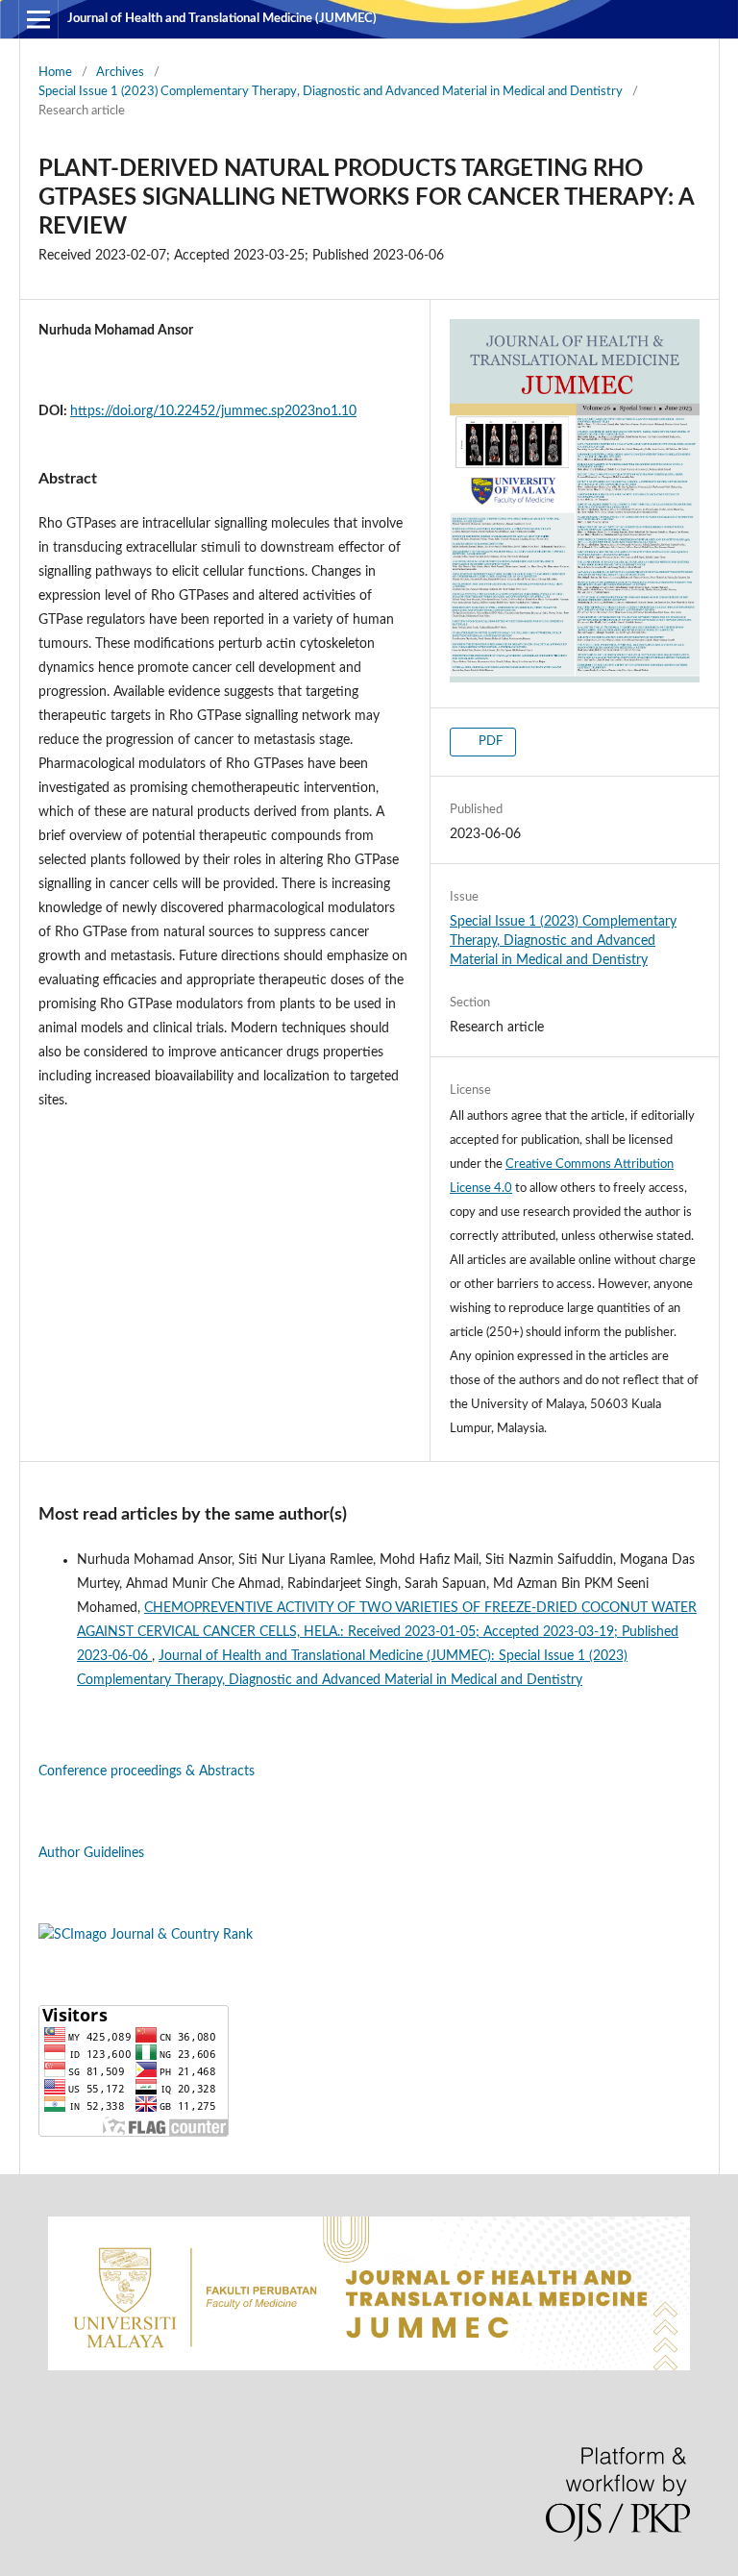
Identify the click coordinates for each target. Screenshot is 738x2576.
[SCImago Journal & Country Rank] (146, 1935)
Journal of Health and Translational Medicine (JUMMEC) (222, 19)
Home (55, 73)
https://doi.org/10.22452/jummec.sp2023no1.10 (213, 411)
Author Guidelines (91, 1853)
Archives (120, 73)
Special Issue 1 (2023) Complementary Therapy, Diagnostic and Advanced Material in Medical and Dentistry (331, 92)
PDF (489, 742)
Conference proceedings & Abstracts (147, 1771)
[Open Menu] (38, 19)
